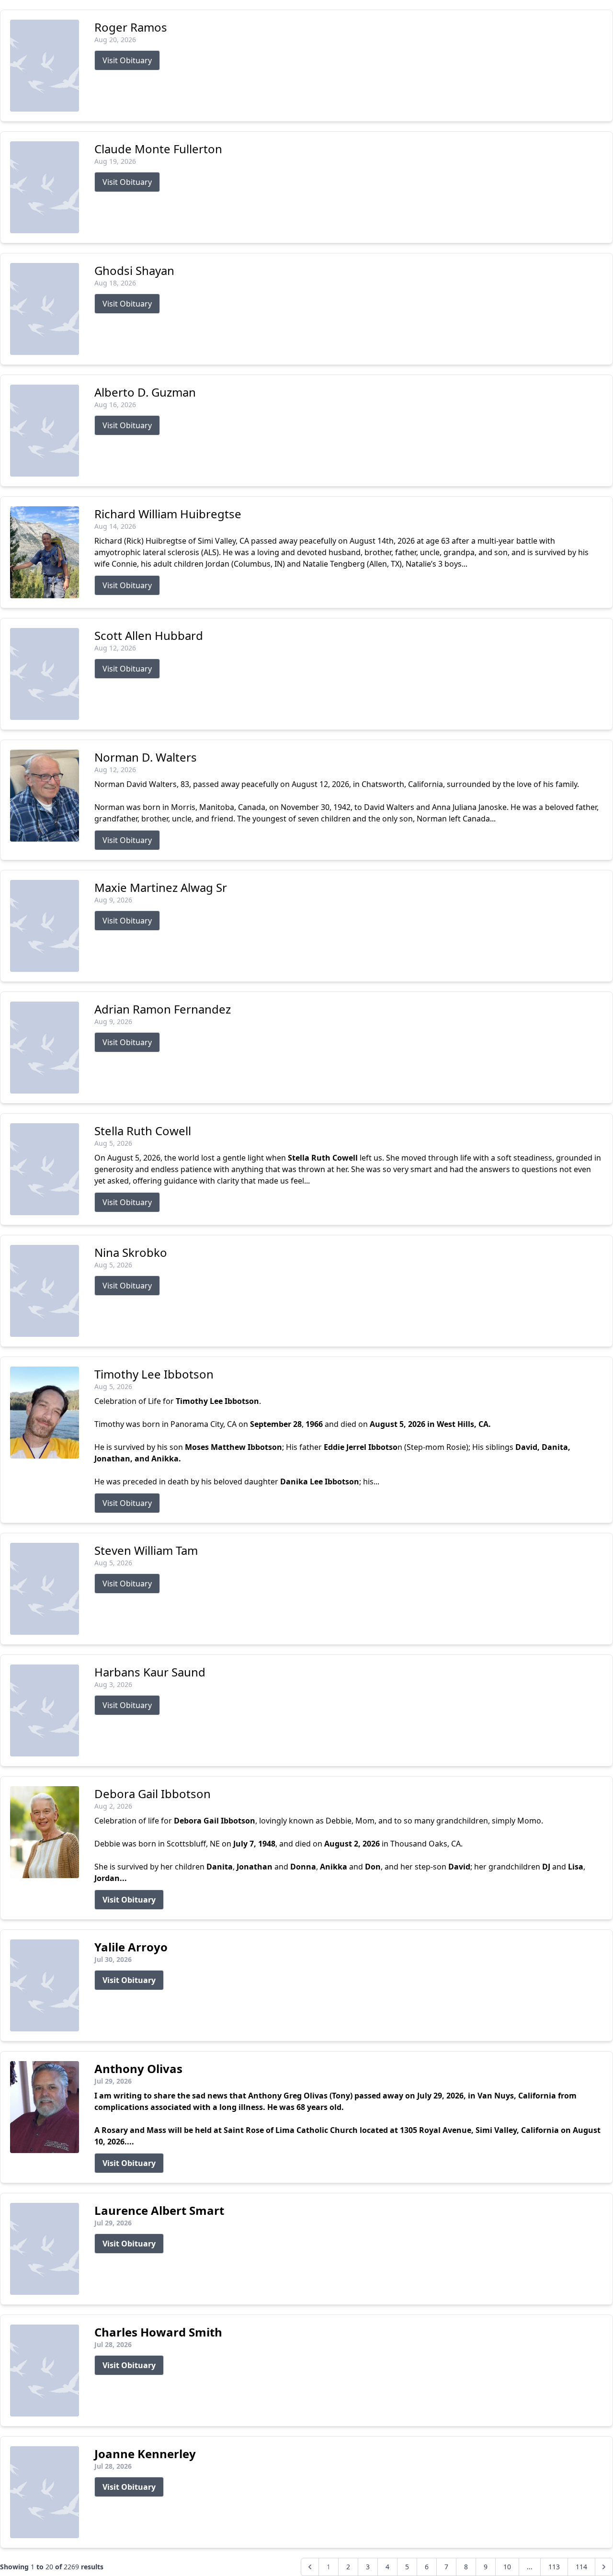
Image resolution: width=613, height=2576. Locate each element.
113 (554, 2567)
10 (507, 2567)
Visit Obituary (127, 60)
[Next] (604, 2567)
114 (581, 2567)
